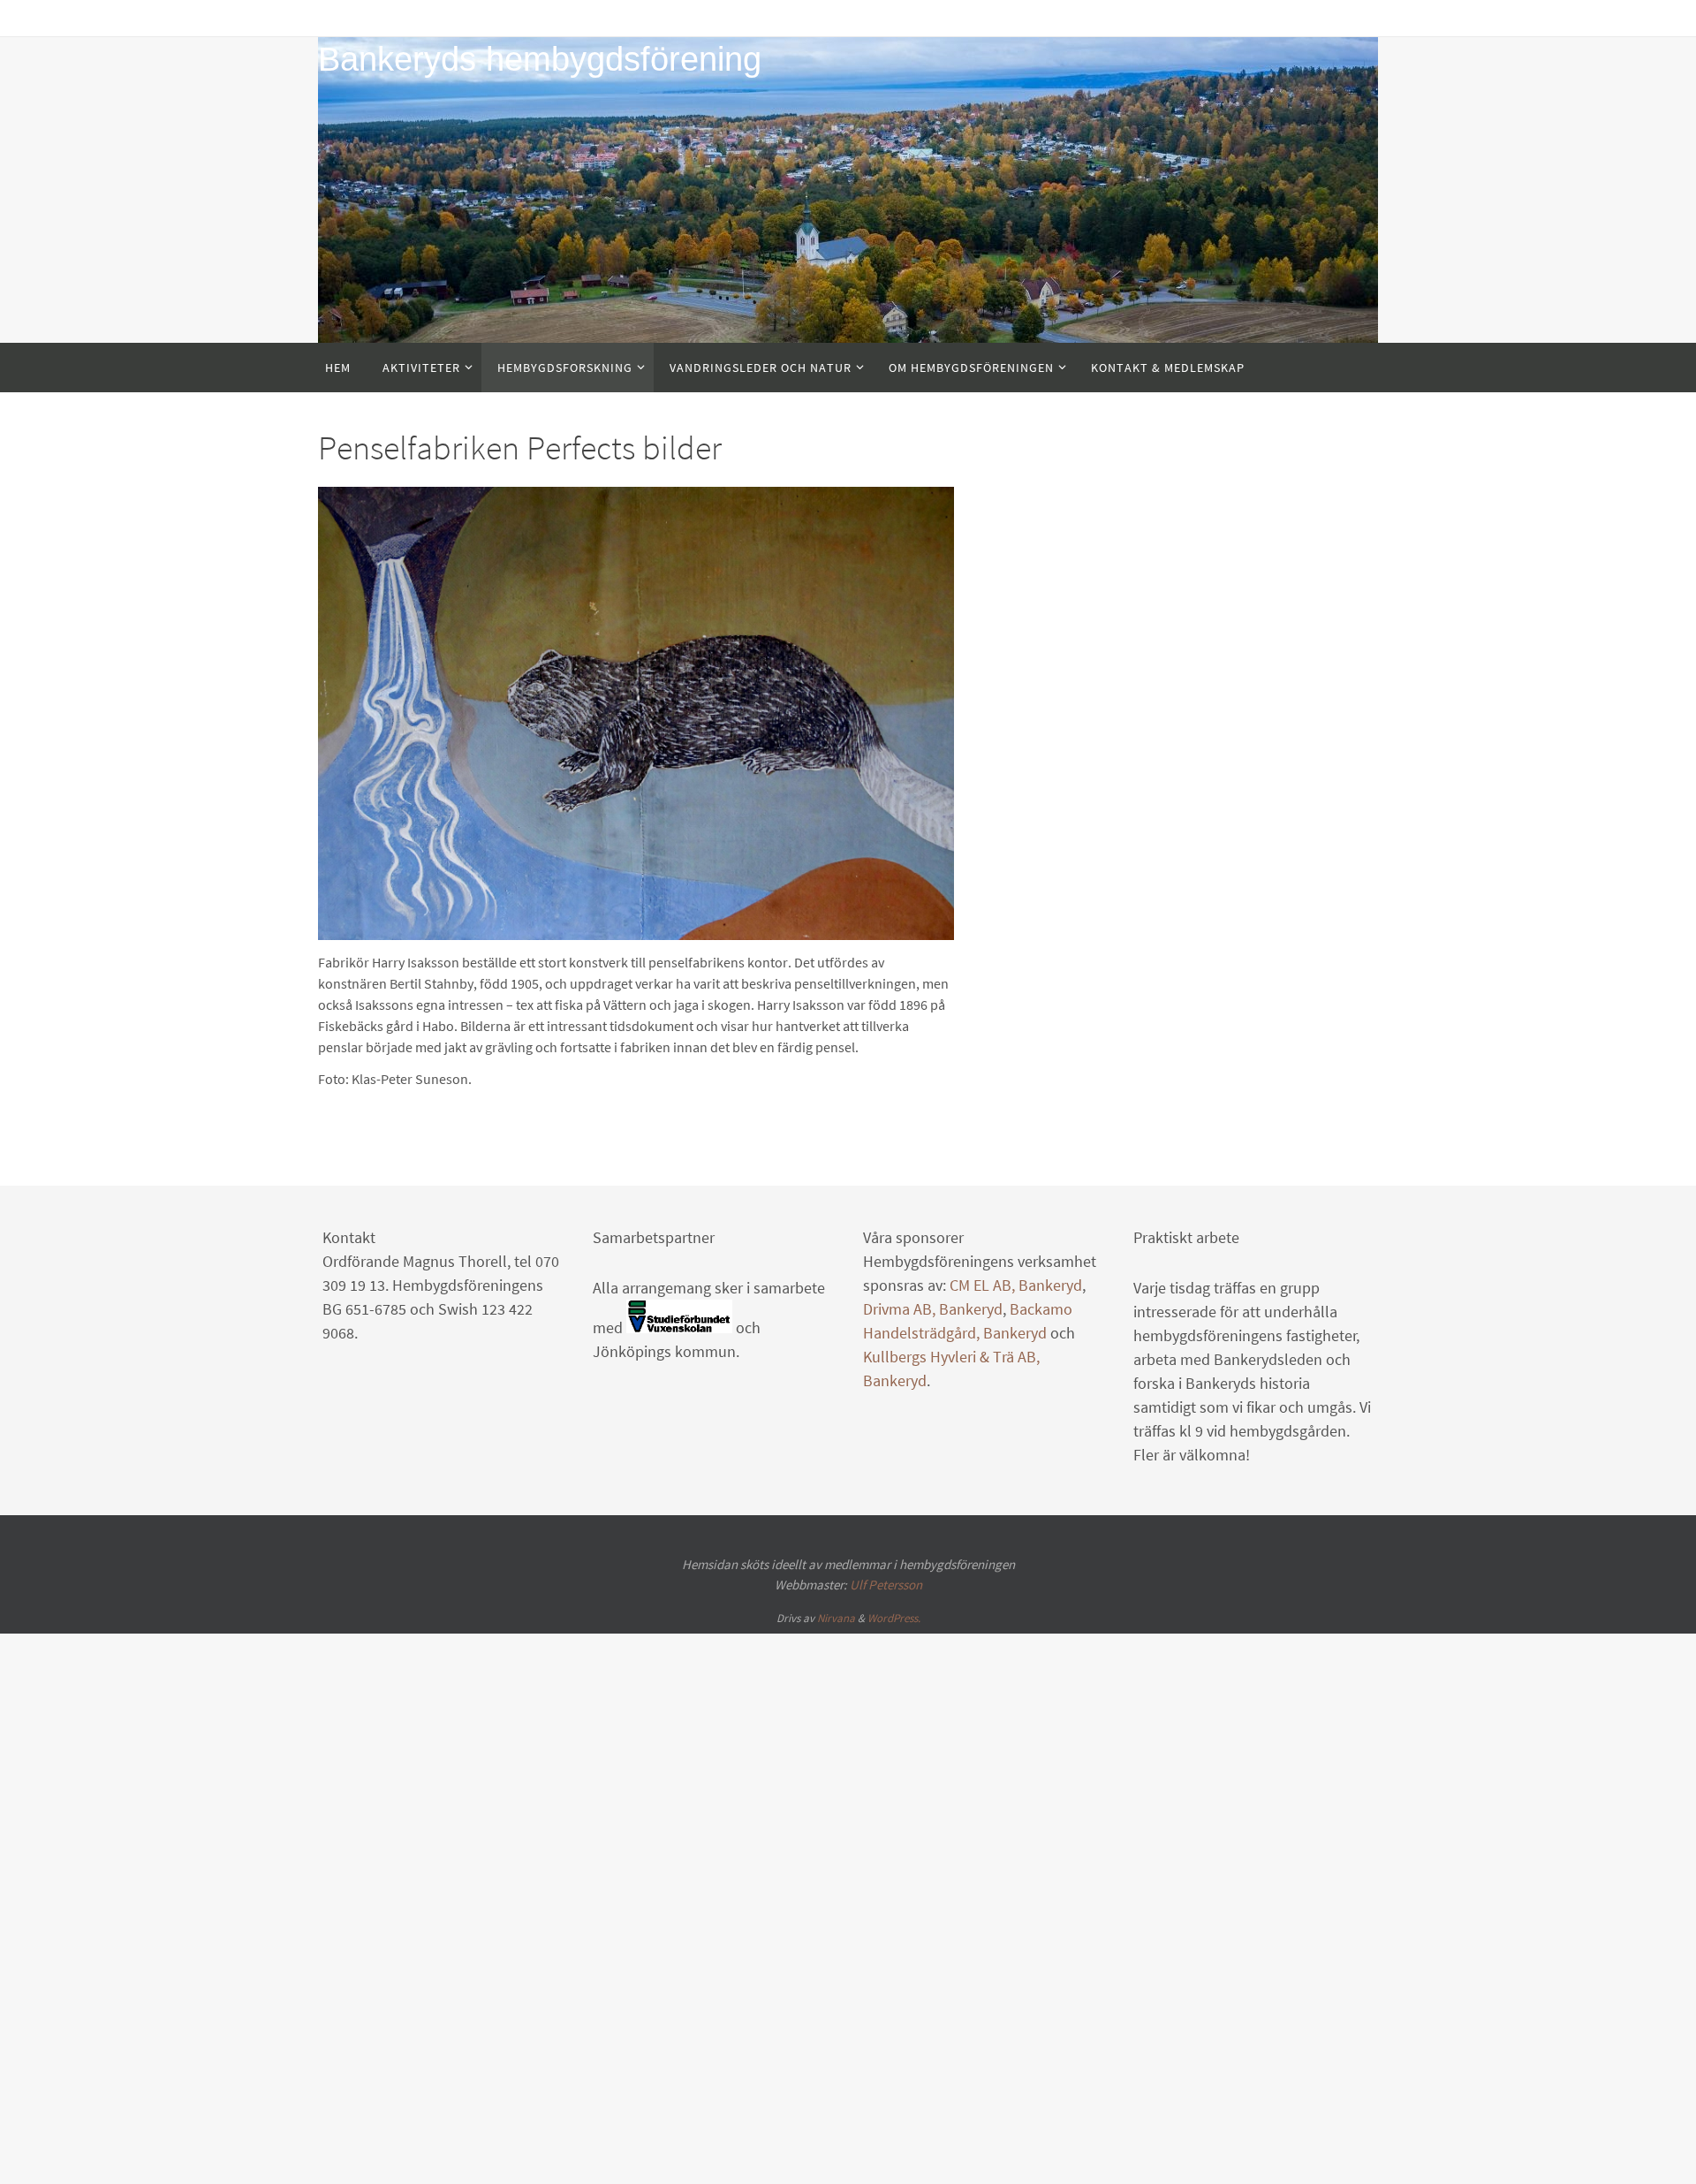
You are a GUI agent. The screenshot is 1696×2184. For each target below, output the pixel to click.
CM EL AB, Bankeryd (1016, 1506)
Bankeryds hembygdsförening (540, 59)
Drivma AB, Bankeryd (933, 1530)
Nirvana (836, 1839)
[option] (636, 824)
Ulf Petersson (886, 1805)
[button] (427, 1139)
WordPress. (894, 1839)
